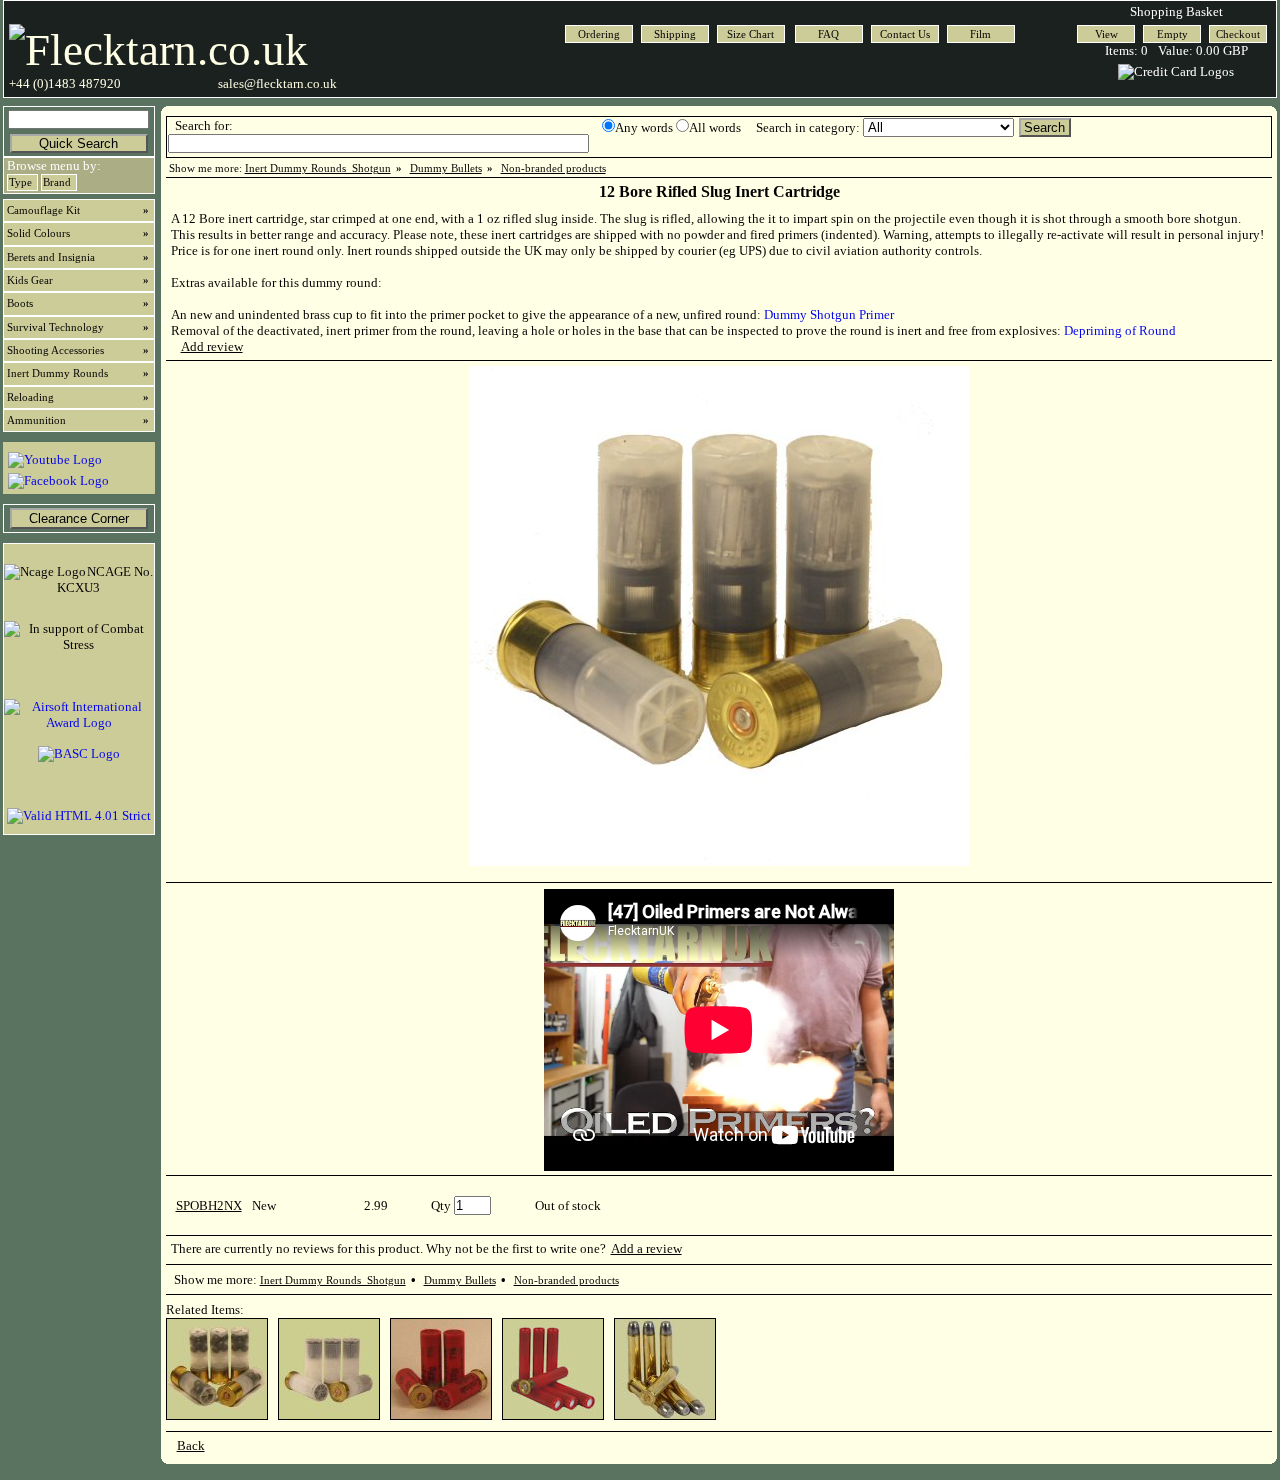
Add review (212, 346)
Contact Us (905, 34)
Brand (57, 182)
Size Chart (750, 34)
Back (191, 1445)
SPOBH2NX (209, 1205)
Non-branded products (553, 168)
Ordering (599, 34)
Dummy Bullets (446, 168)
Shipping (675, 34)
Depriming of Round (1120, 330)
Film (980, 34)
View (1106, 34)
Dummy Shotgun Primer (829, 314)
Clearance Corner (79, 518)
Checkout (1238, 34)
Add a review (646, 1248)
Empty (1172, 34)
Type (20, 182)
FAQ (828, 34)
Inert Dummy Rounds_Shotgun (318, 168)
